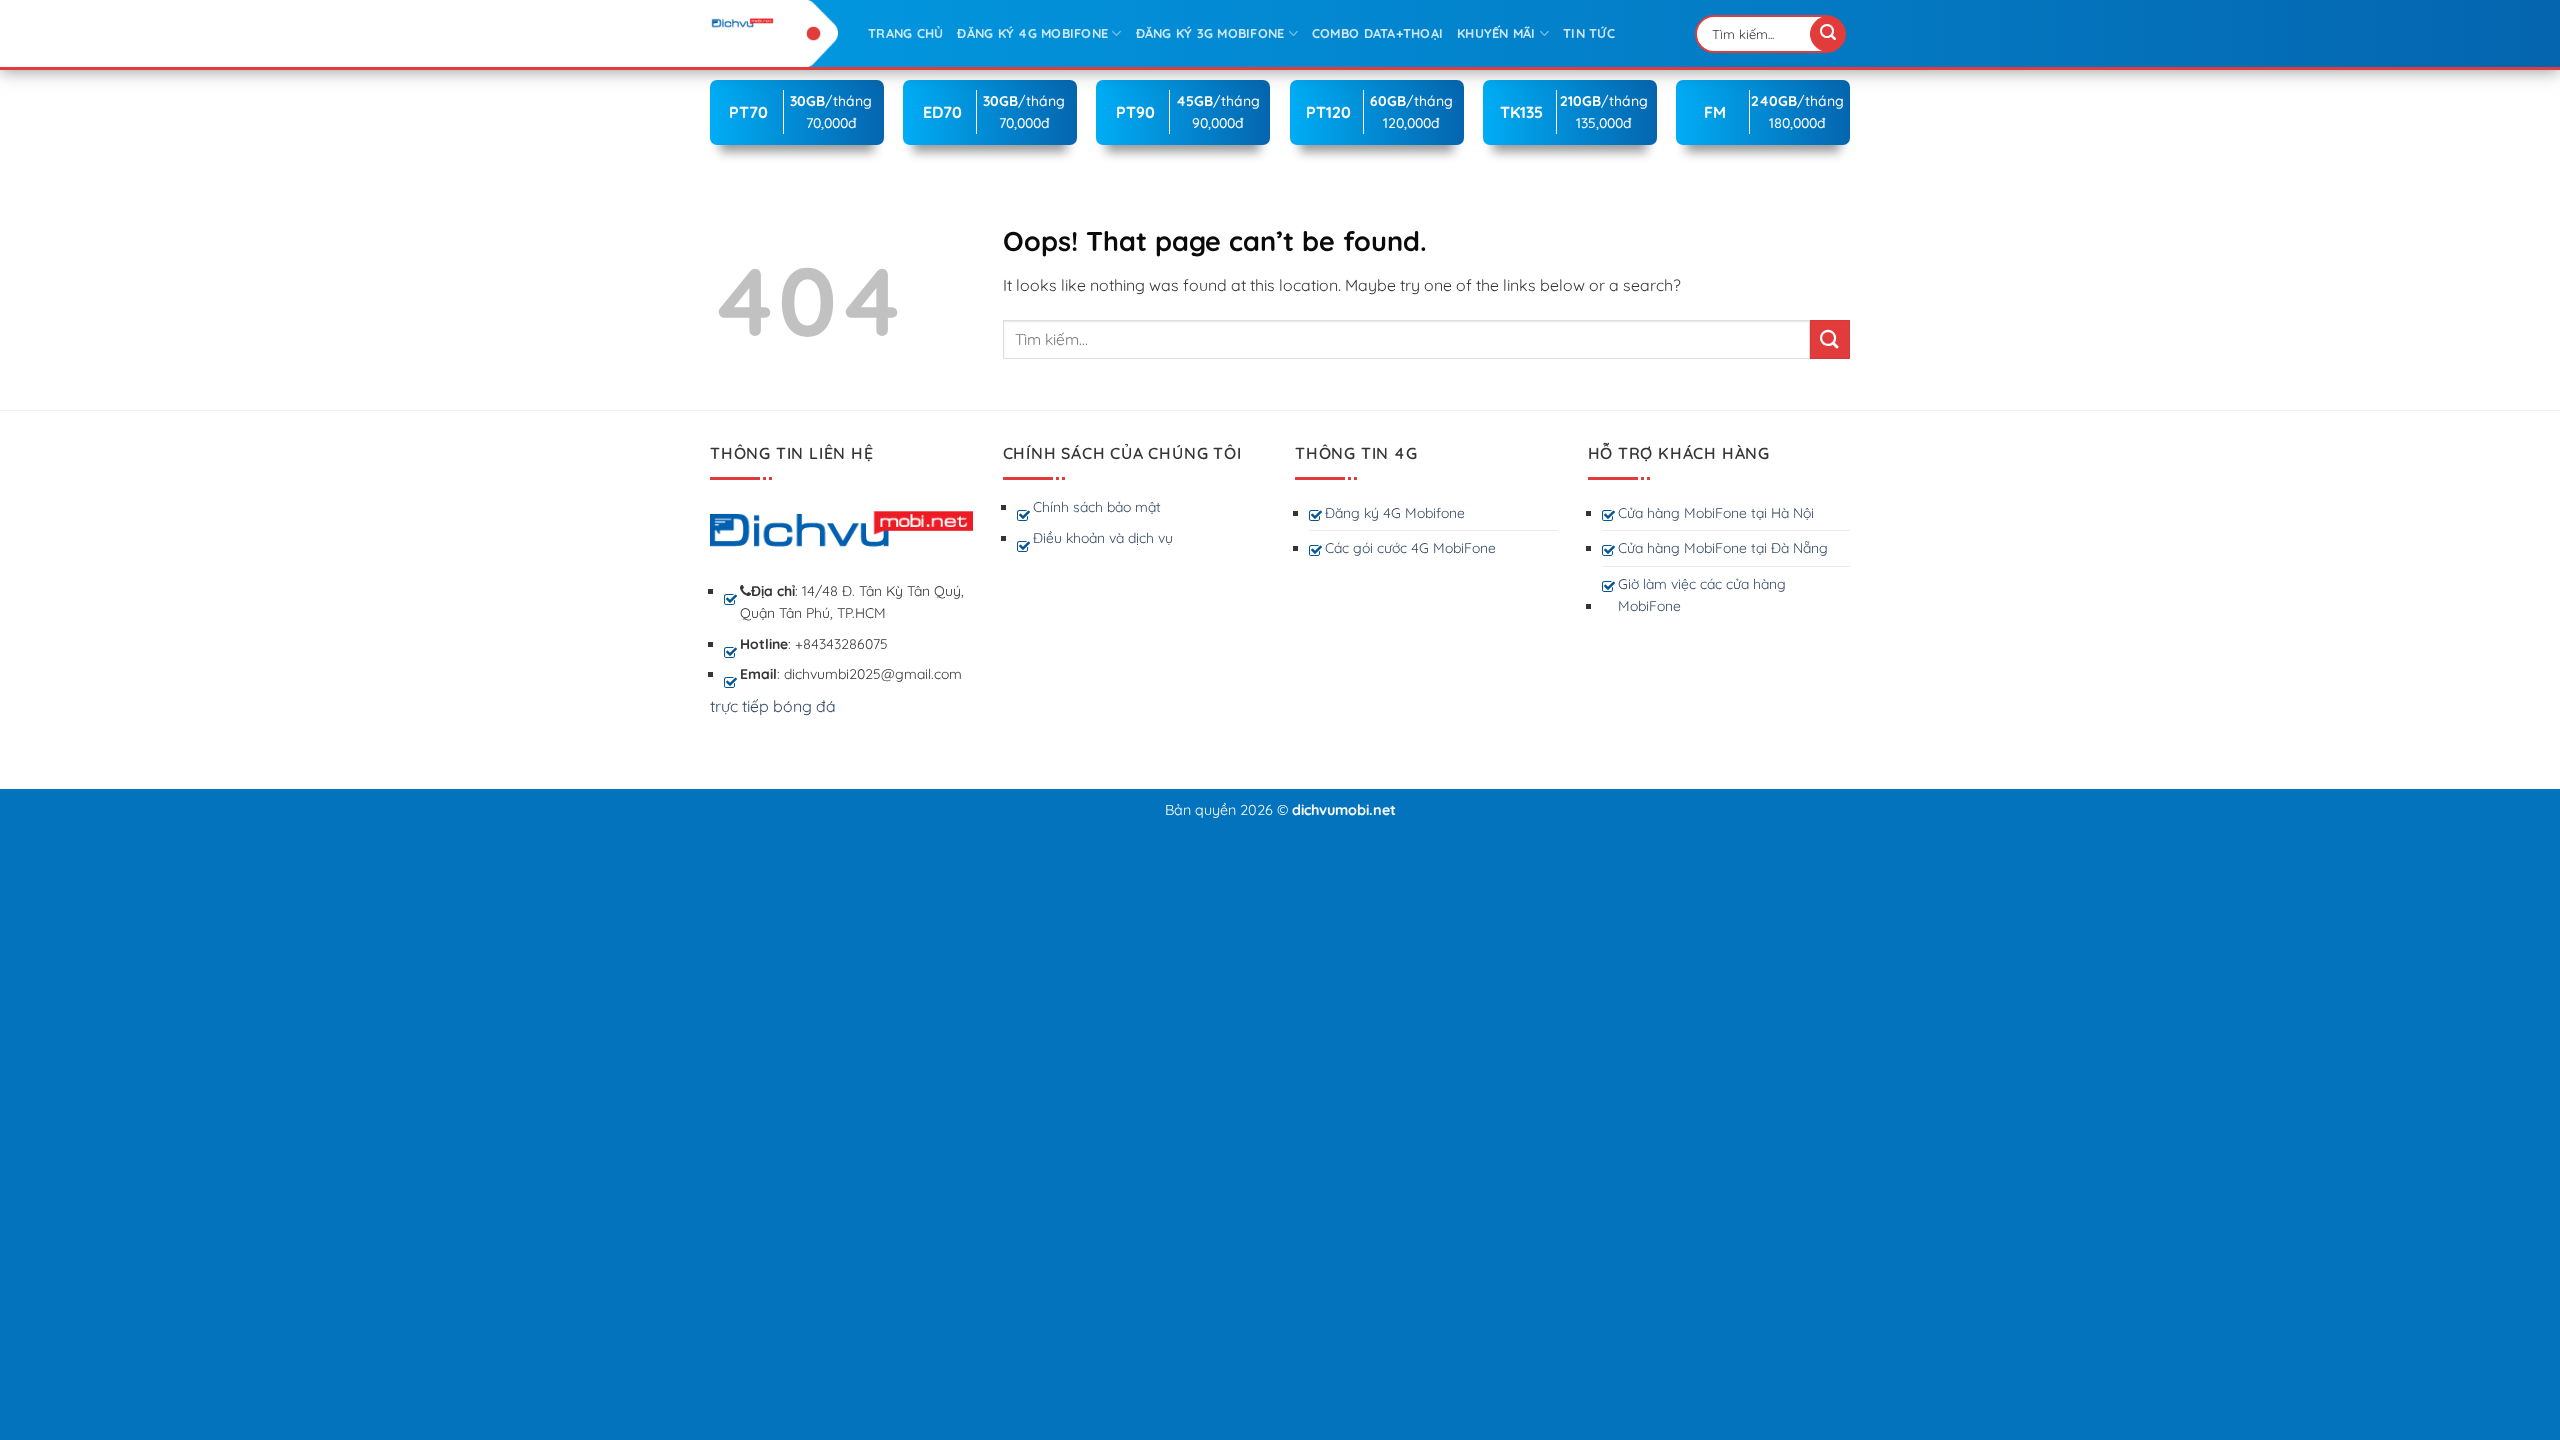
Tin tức (1589, 33)
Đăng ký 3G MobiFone (1210, 33)
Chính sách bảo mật (1097, 507)
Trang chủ (905, 33)
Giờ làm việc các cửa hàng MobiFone (1702, 595)
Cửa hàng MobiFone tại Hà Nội (1716, 513)
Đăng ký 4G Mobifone (1395, 513)
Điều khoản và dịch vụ (1103, 538)
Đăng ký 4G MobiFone (1032, 33)
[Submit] (1828, 34)
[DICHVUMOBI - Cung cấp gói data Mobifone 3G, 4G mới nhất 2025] (774, 22)
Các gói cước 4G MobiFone (1410, 548)
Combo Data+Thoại (1377, 33)
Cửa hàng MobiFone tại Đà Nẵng (1723, 548)
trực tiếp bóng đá (773, 706)
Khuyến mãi (1496, 33)
